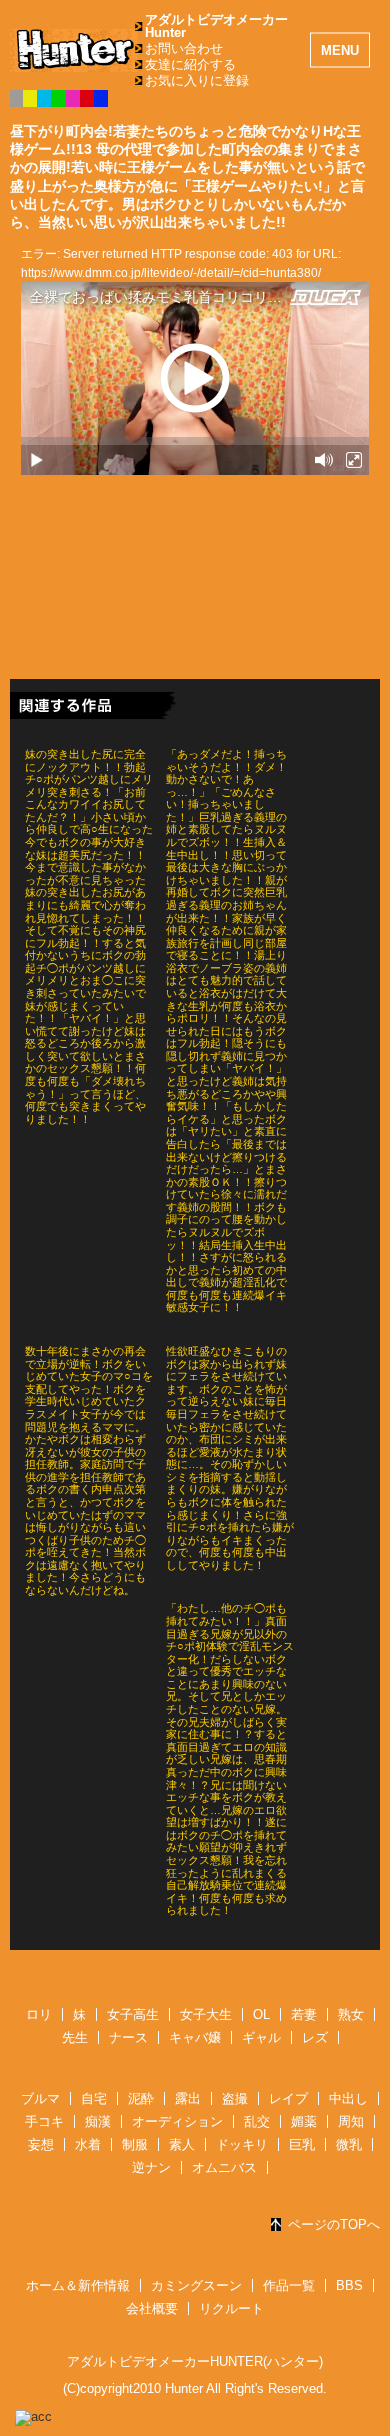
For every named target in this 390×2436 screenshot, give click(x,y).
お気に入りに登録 (197, 80)
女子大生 (206, 2014)
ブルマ (40, 2098)
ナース (128, 2037)
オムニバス (224, 2167)
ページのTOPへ (334, 2224)
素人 (182, 2144)
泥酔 (141, 2098)
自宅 (94, 2098)
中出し (348, 2098)
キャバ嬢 (195, 2037)
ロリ (39, 2014)
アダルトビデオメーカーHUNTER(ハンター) (195, 2361)
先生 (75, 2037)
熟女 (351, 2014)
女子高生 (133, 2014)
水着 (88, 2144)
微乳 (349, 2144)
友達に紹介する (190, 64)
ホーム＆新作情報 (78, 2285)
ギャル (261, 2037)
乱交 (257, 2121)
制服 (135, 2144)
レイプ (288, 2098)
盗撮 (235, 2098)
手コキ (44, 2121)
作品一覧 (289, 2285)
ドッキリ (242, 2144)
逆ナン (151, 2167)
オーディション (177, 2121)
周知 (351, 2121)
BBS (349, 2285)
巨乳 (302, 2144)
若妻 (304, 2014)
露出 (188, 2098)
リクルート (231, 2308)
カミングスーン (196, 2285)
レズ (315, 2037)
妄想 (41, 2144)
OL (261, 2014)
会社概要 (152, 2308)
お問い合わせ (184, 48)
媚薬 (304, 2121)
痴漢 (98, 2121)
